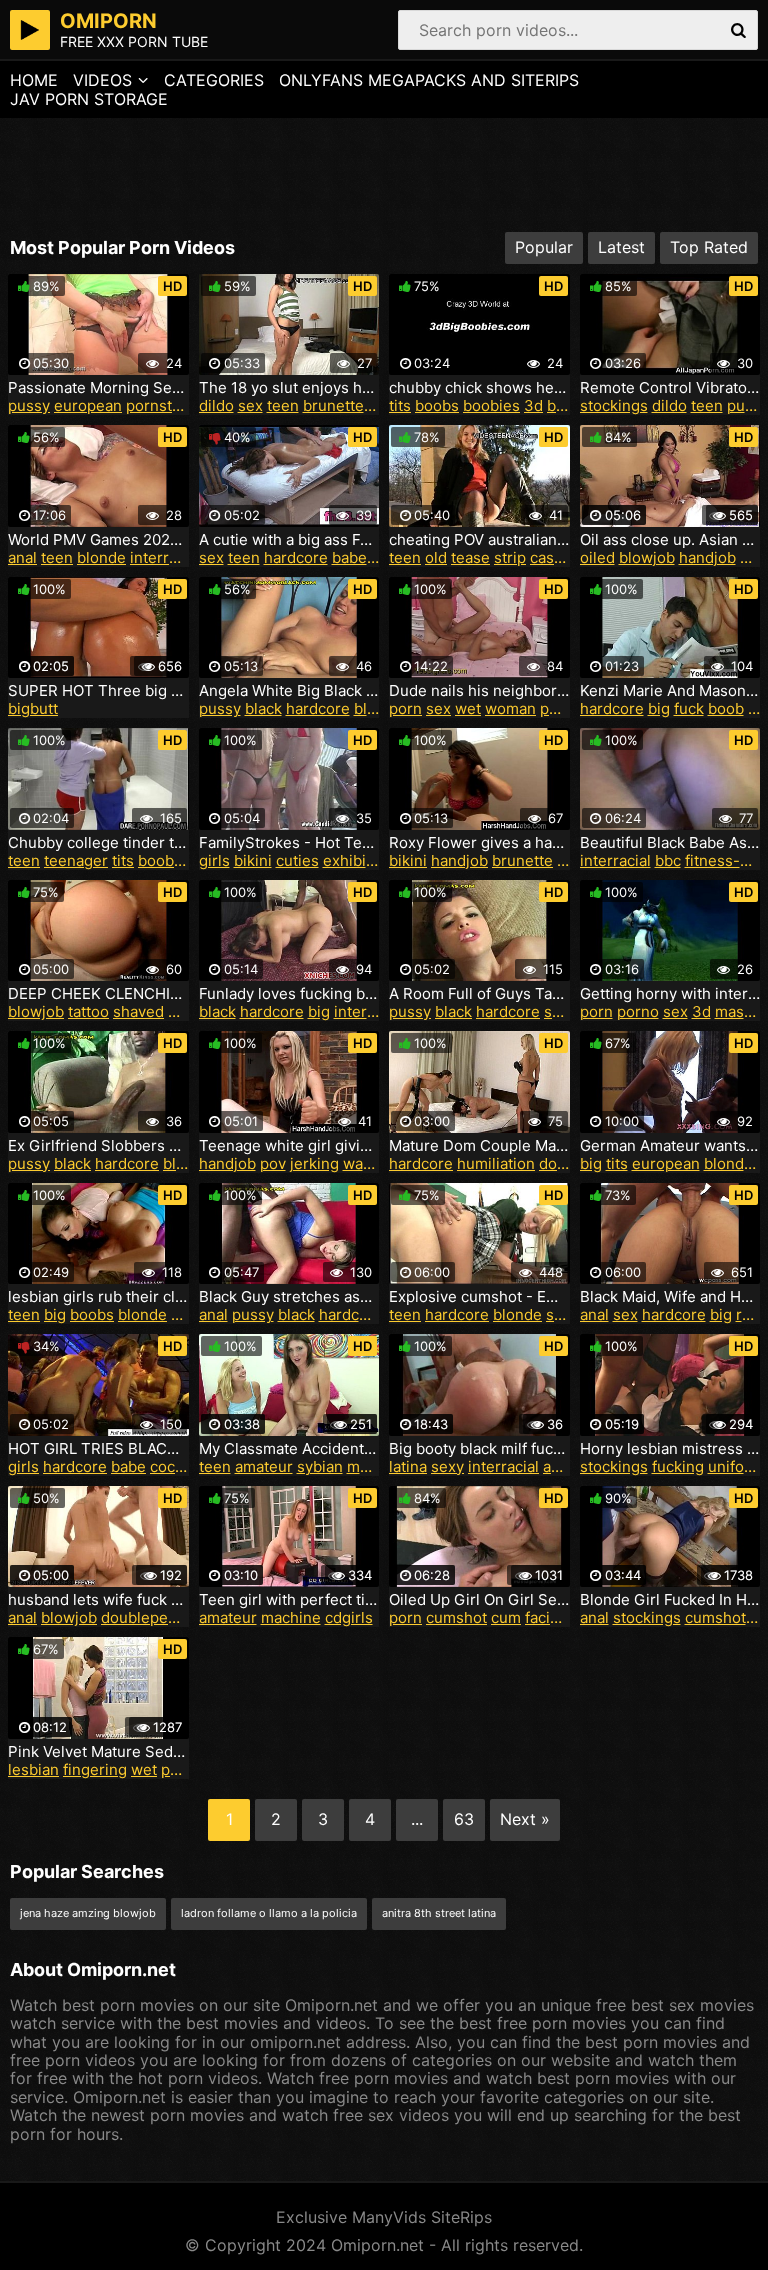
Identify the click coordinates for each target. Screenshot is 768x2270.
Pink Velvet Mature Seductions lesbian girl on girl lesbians (98, 1752)
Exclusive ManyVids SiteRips (384, 2217)
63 (464, 1819)
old (436, 557)
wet (468, 708)
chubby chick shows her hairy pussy (479, 388)
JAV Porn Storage (89, 99)
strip (510, 557)
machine (377, 1466)
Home (34, 80)
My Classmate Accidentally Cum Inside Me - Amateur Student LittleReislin (289, 1449)
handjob (707, 557)
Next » (525, 1819)
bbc (668, 860)
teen (283, 405)
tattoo (88, 1011)
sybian (320, 1466)
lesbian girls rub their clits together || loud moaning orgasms (98, 1297)
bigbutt (33, 708)
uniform (735, 1466)
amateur (264, 1466)
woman (510, 708)
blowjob (647, 557)
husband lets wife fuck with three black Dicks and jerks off (98, 1600)
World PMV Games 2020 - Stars (98, 540)
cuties (297, 860)
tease (470, 557)
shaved (138, 1011)
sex (250, 405)
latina (408, 1466)
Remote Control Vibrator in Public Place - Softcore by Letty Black (670, 388)
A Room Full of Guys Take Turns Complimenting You (479, 994)
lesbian (33, 1769)
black (263, 708)
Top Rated (709, 247)
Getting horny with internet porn (670, 994)
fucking (678, 1466)
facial (543, 1617)
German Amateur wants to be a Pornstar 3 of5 (670, 1146)
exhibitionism (370, 860)
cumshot (456, 1617)
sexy (560, 1011)
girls (214, 860)
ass (555, 1466)
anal (22, 557)
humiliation (496, 1163)
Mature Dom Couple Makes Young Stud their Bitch (479, 1146)
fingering (95, 1769)
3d (533, 405)
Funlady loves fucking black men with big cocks (289, 994)
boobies (491, 405)
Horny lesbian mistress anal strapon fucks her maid (670, 1449)
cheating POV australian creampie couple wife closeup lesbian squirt (479, 540)
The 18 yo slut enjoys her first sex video (289, 388)
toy (379, 405)
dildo (216, 405)
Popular (544, 247)
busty (566, 405)
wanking (372, 1163)
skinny (569, 1314)
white (187, 1011)
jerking (314, 1163)
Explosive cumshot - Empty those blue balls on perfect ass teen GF (479, 1297)
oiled (597, 557)
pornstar (156, 405)
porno (638, 1011)
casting (555, 557)
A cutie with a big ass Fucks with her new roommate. (289, 540)
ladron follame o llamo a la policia (269, 1913)
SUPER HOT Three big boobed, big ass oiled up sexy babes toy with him (98, 691)
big (659, 708)
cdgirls (349, 1617)
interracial (165, 557)
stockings (614, 405)
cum (506, 1617)
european (88, 405)
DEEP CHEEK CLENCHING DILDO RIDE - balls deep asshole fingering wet (98, 994)
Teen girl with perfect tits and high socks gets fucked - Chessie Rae (289, 1600)
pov (273, 1163)
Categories (214, 80)
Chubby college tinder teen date (98, 843)
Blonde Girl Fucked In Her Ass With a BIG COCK (670, 1600)
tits (400, 405)
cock (187, 1314)
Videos (102, 80)
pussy (29, 405)
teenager (76, 860)
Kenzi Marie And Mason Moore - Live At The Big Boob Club (670, 691)
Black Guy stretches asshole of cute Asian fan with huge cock (289, 1297)
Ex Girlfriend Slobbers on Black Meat (98, 1146)
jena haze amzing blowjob (88, 1913)
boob (726, 708)
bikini (253, 860)
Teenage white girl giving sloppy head (289, 1146)
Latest (621, 247)
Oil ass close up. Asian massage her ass (670, 540)
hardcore (296, 557)
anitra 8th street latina (439, 1913)
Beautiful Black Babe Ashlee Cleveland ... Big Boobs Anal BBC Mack (670, 843)
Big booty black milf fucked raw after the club (479, 1449)
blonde (101, 557)
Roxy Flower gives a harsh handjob (479, 843)
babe (349, 557)
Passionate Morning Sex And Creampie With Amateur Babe (98, 388)
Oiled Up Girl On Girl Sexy (479, 1600)
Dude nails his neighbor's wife (479, 691)
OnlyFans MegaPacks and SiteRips (429, 80)
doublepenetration (166, 1617)
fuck (689, 708)
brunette (333, 405)
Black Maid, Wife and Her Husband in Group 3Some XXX (670, 1297)
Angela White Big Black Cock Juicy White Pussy (289, 691)
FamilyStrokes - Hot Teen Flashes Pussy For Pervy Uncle (289, 843)
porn (405, 708)
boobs (437, 405)
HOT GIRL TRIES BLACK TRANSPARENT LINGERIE (98, 1449)
